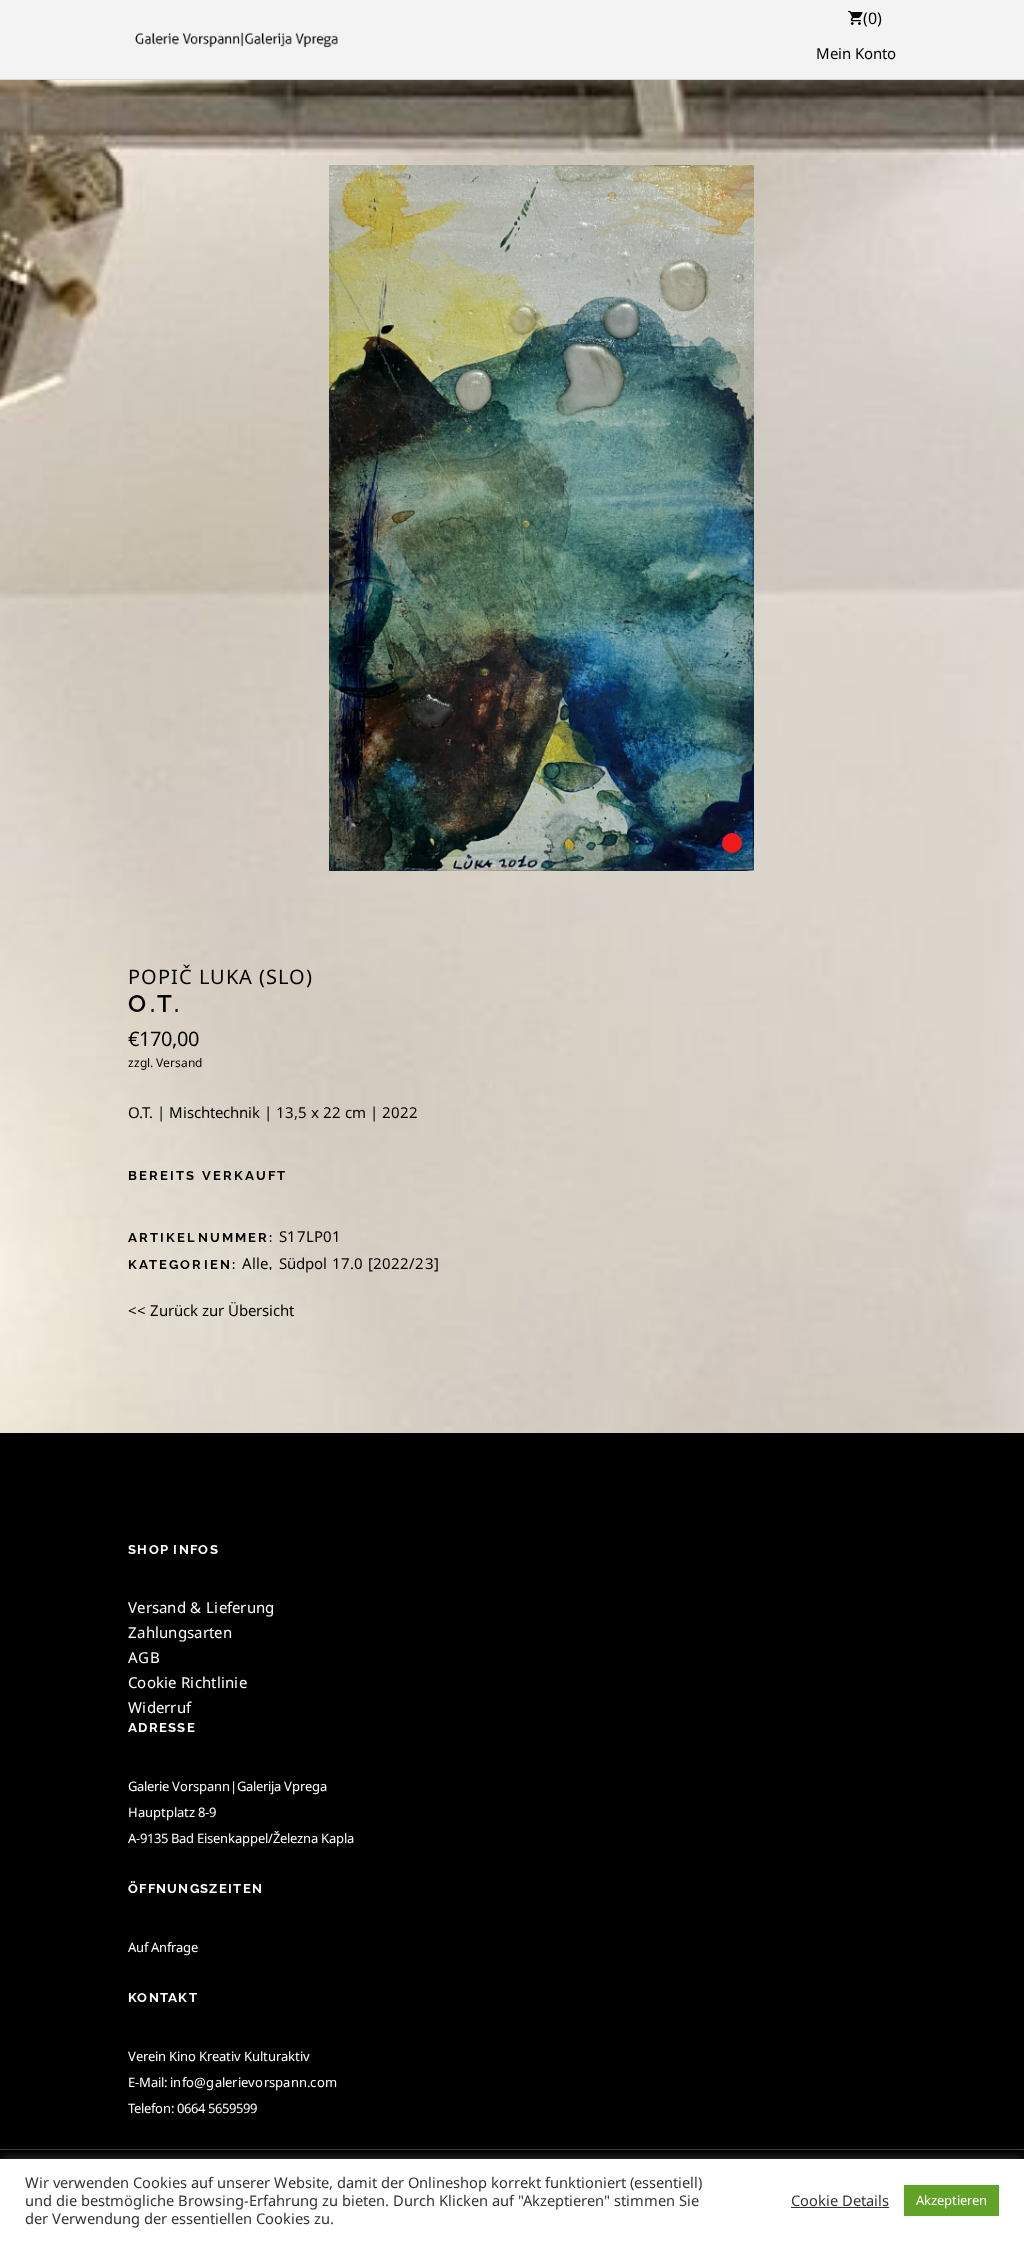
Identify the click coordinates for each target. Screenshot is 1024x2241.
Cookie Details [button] (840, 2200)
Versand (179, 1062)
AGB (144, 1657)
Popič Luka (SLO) (220, 977)
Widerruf (159, 1707)
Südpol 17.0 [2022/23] (359, 1263)
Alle (255, 1263)
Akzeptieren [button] (951, 2200)
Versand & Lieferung (201, 1607)
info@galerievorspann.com (253, 2082)
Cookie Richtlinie (187, 1682)
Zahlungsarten (180, 1632)
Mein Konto (856, 53)
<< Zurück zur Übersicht (211, 1310)
